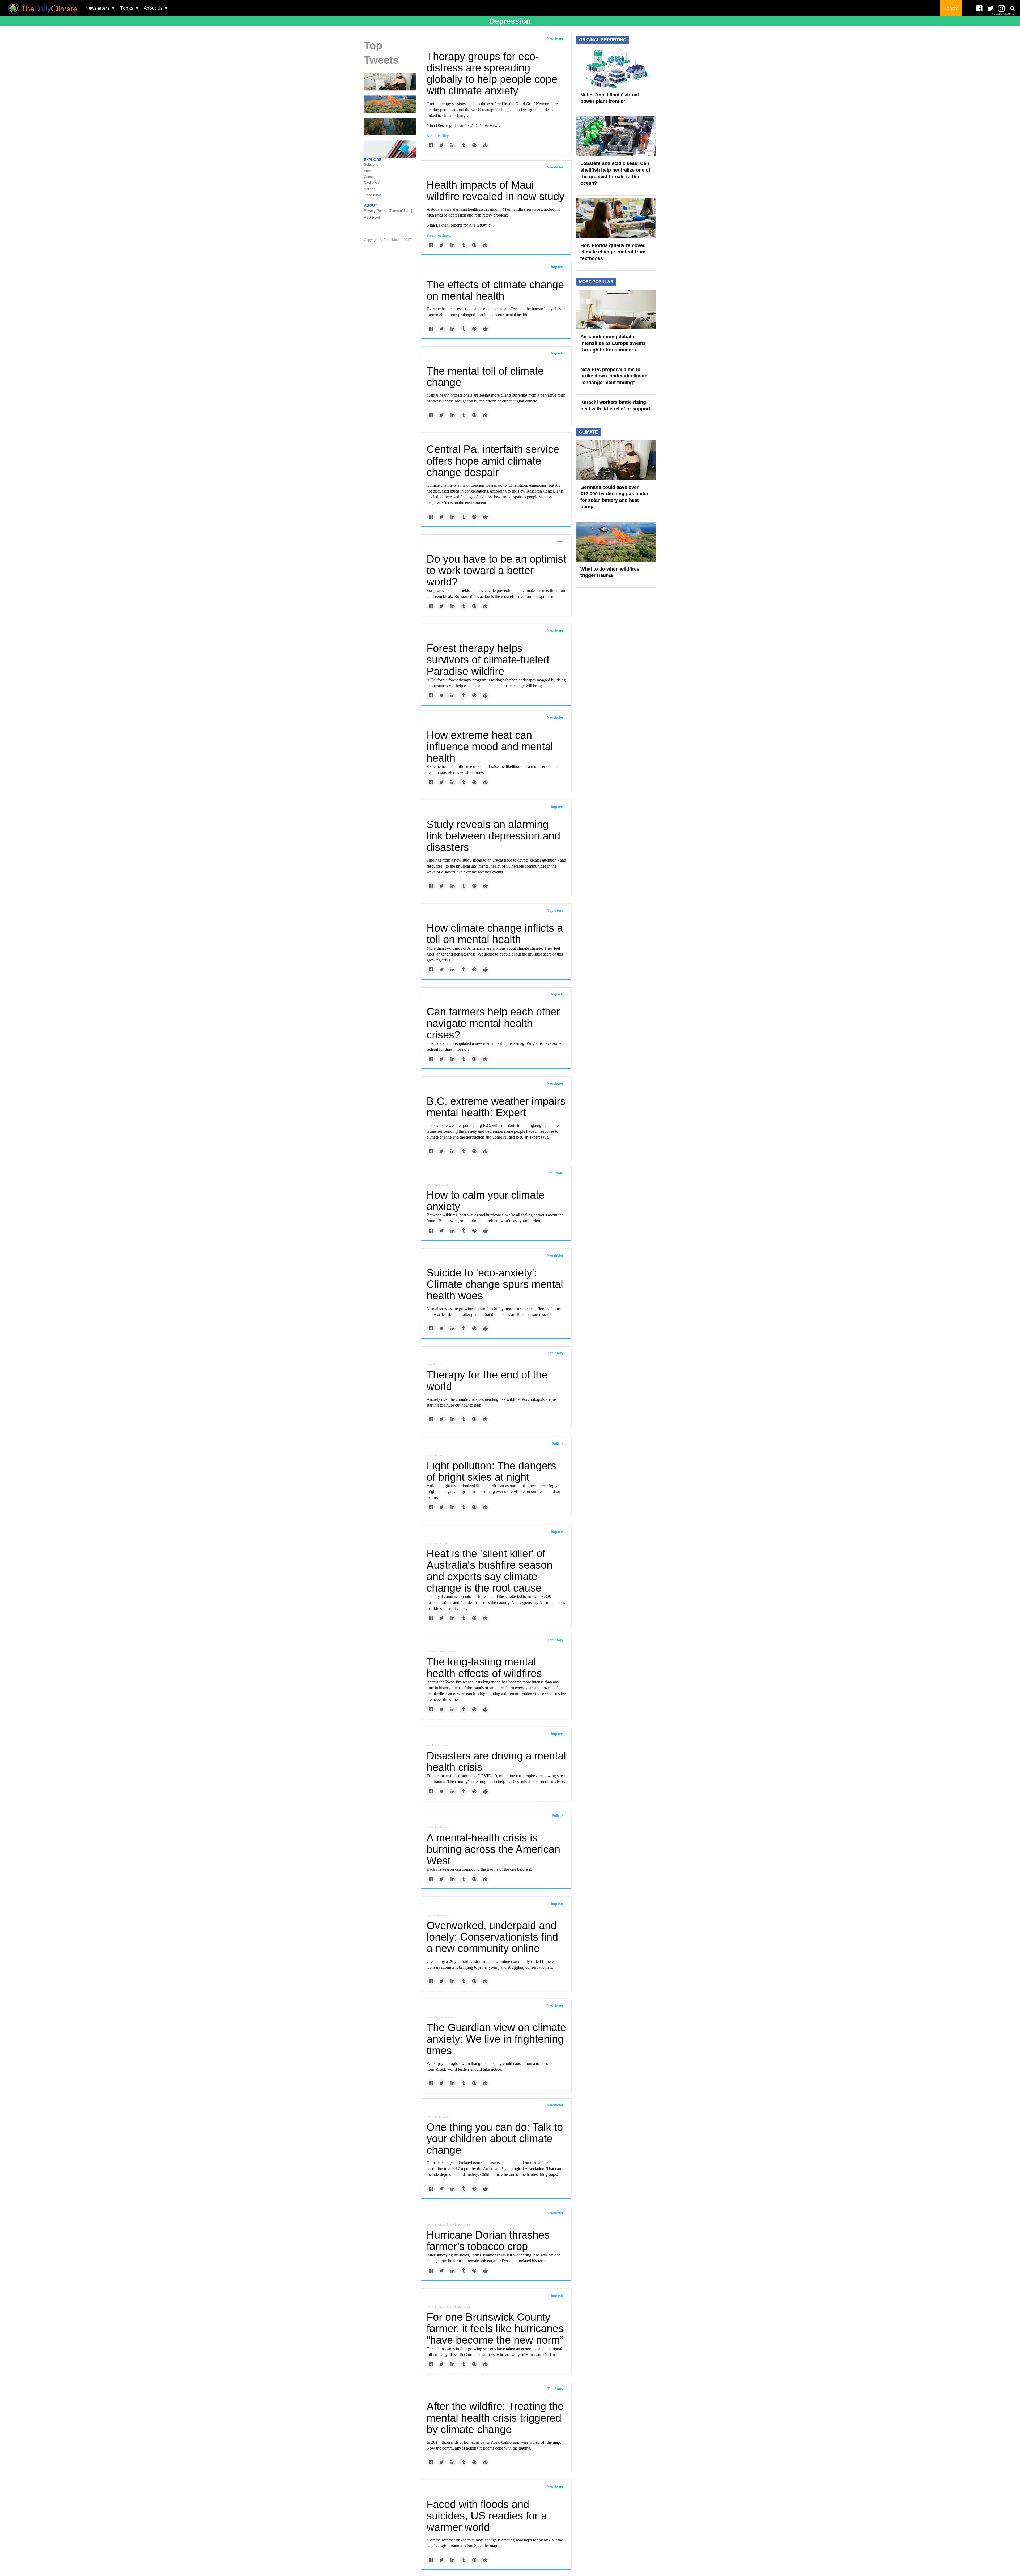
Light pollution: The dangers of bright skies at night (491, 1471)
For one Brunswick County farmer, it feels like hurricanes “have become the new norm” (495, 2328)
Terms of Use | (401, 211)
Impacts (557, 267)
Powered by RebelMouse (1003, 14)
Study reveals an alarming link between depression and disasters (493, 836)
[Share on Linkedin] (452, 145)
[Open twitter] (990, 9)
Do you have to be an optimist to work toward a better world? (496, 570)
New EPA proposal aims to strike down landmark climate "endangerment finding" (614, 376)
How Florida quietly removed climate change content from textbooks (613, 252)
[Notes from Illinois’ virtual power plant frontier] (616, 67)
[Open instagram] (1001, 9)
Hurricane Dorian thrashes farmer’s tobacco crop (488, 2241)
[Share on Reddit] (485, 145)
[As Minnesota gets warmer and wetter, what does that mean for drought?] (390, 126)
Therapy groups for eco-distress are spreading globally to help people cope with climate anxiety (492, 74)
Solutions (556, 541)
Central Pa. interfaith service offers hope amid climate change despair (493, 461)
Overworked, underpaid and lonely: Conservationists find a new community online (492, 1937)
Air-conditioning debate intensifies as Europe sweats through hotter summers (613, 343)
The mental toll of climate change (485, 377)
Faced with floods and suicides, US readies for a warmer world (487, 2516)
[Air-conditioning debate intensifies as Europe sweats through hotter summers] (616, 309)
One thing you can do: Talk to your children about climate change (495, 2138)
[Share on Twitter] (442, 145)
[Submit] (1013, 8)
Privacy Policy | (376, 211)
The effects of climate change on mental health (495, 290)
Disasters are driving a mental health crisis (496, 1761)
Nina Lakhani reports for (460, 225)
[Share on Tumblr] (463, 145)
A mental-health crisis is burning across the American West (493, 1849)
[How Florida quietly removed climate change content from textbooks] (616, 218)
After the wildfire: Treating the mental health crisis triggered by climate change (495, 2418)
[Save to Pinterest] (474, 145)
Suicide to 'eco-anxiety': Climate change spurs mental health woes (495, 1284)
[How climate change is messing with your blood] (390, 149)
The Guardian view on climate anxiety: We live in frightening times (496, 2039)
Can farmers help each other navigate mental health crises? (493, 1023)
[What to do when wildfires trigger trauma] (390, 104)
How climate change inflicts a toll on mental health (495, 934)
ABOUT (371, 205)
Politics (558, 1444)
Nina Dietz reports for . (463, 126)
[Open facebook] (979, 9)
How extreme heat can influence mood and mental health (490, 746)
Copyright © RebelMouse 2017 (387, 240)
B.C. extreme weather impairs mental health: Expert (496, 1107)
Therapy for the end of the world (487, 1380)
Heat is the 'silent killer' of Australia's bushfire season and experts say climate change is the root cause (490, 1571)
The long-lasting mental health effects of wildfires (484, 1667)
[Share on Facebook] (431, 145)
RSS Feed (372, 217)
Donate (951, 8)
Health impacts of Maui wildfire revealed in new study (496, 191)
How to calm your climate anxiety (486, 1201)
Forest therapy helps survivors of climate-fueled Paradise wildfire (488, 660)
